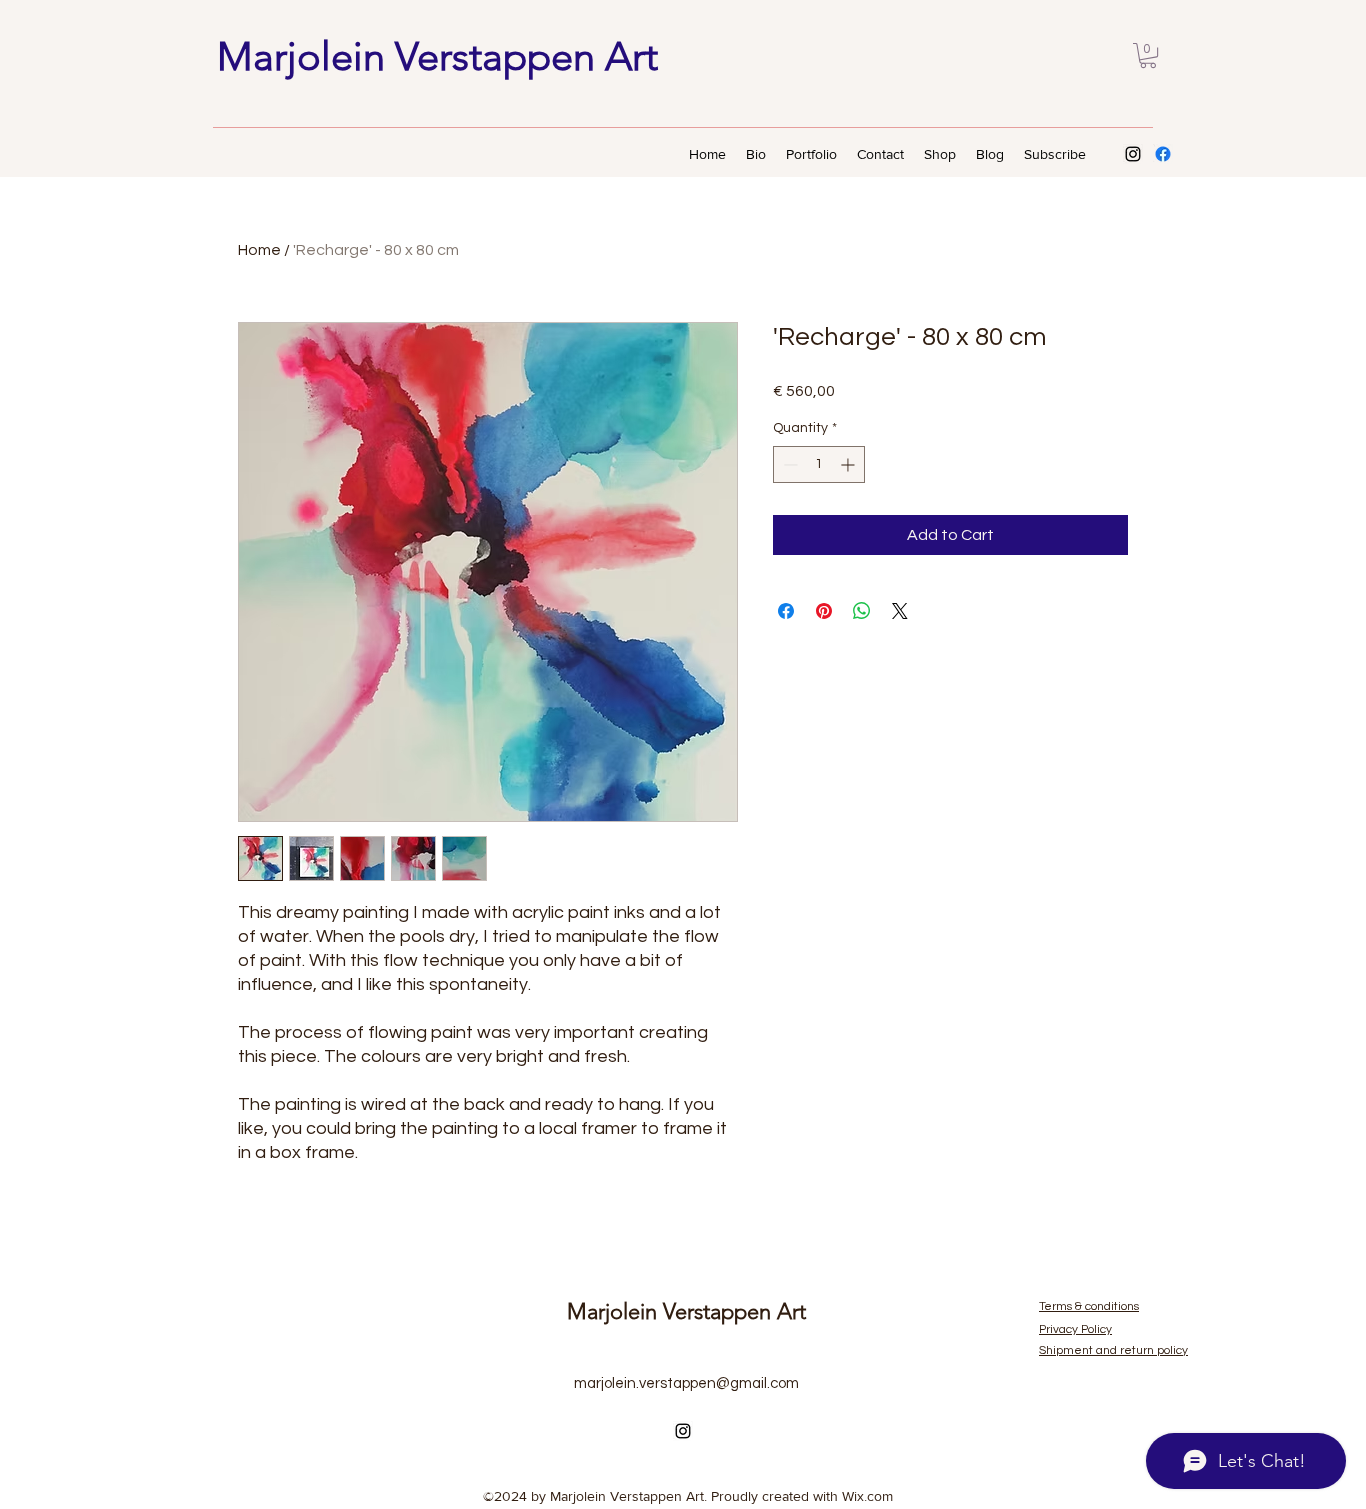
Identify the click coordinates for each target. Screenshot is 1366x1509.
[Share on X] (900, 611)
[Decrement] (788, 464)
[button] (1148, 55)
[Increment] (849, 464)
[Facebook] (1163, 154)
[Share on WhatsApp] (862, 611)
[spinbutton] (819, 464)
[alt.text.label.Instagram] (1133, 154)
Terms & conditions (1089, 1306)
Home (259, 250)
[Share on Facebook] (786, 611)
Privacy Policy (1075, 1329)
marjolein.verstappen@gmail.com (686, 1383)
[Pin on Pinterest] (824, 611)
